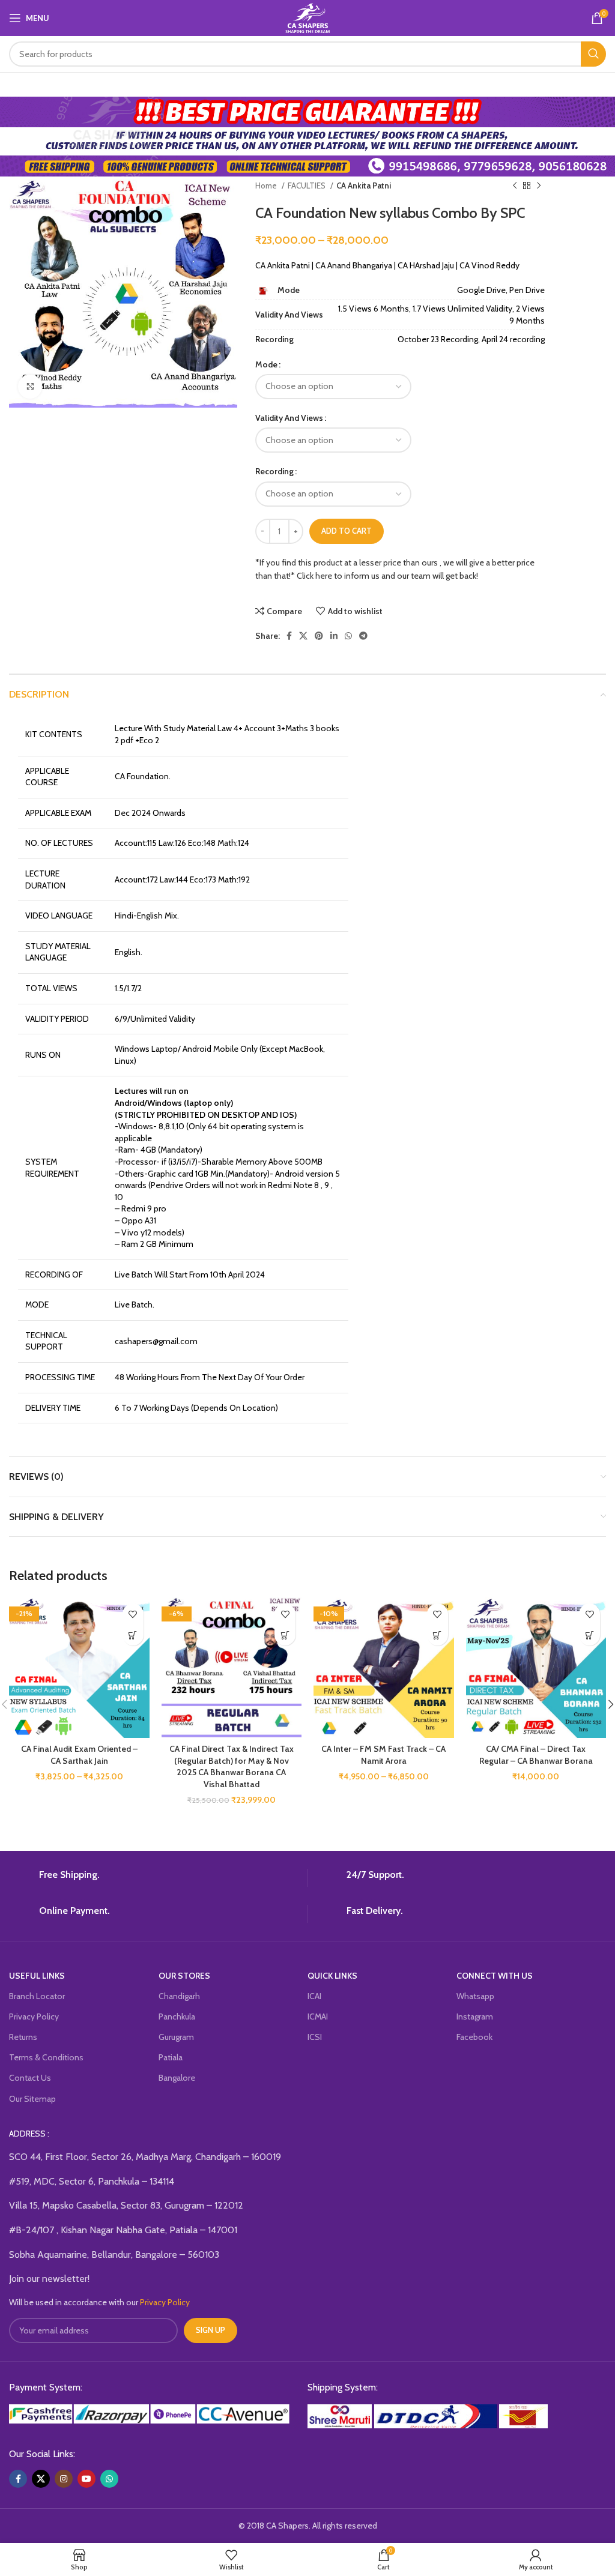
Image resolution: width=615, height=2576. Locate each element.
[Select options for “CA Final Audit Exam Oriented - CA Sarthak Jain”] (133, 1635)
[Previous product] (515, 186)
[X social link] (303, 636)
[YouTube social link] (86, 2479)
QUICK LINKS (332, 1976)
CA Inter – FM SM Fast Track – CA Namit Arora (383, 1755)
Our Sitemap (32, 2099)
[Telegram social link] (363, 636)
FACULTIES (307, 186)
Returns (23, 2037)
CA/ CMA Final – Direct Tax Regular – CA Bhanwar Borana (536, 1755)
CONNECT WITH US (495, 1976)
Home (267, 186)
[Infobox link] (153, 1878)
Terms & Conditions (46, 2057)
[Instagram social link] (64, 2479)
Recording (274, 471)
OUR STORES (184, 1976)
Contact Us (30, 2078)
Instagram (475, 2016)
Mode (266, 364)
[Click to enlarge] (30, 387)
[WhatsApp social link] (348, 636)
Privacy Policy (34, 2016)
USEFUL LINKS (37, 1976)
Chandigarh (179, 1996)
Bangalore (177, 2078)
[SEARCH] (593, 54)
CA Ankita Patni (364, 186)
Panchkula (177, 2016)
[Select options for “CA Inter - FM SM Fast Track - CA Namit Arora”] (438, 1635)
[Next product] (539, 186)
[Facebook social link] (289, 636)
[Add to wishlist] (133, 1614)
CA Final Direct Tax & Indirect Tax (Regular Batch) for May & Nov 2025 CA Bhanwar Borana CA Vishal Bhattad (232, 1766)
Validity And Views (289, 418)
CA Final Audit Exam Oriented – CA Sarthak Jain (79, 1755)
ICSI (315, 2037)
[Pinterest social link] (319, 636)
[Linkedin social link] (334, 636)
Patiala (171, 2057)
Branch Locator (37, 1996)
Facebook (474, 2037)
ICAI (314, 1996)
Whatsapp (475, 1996)
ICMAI (318, 2016)
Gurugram (176, 2037)
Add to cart (347, 531)
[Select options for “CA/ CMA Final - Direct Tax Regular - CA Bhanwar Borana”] (589, 1635)
